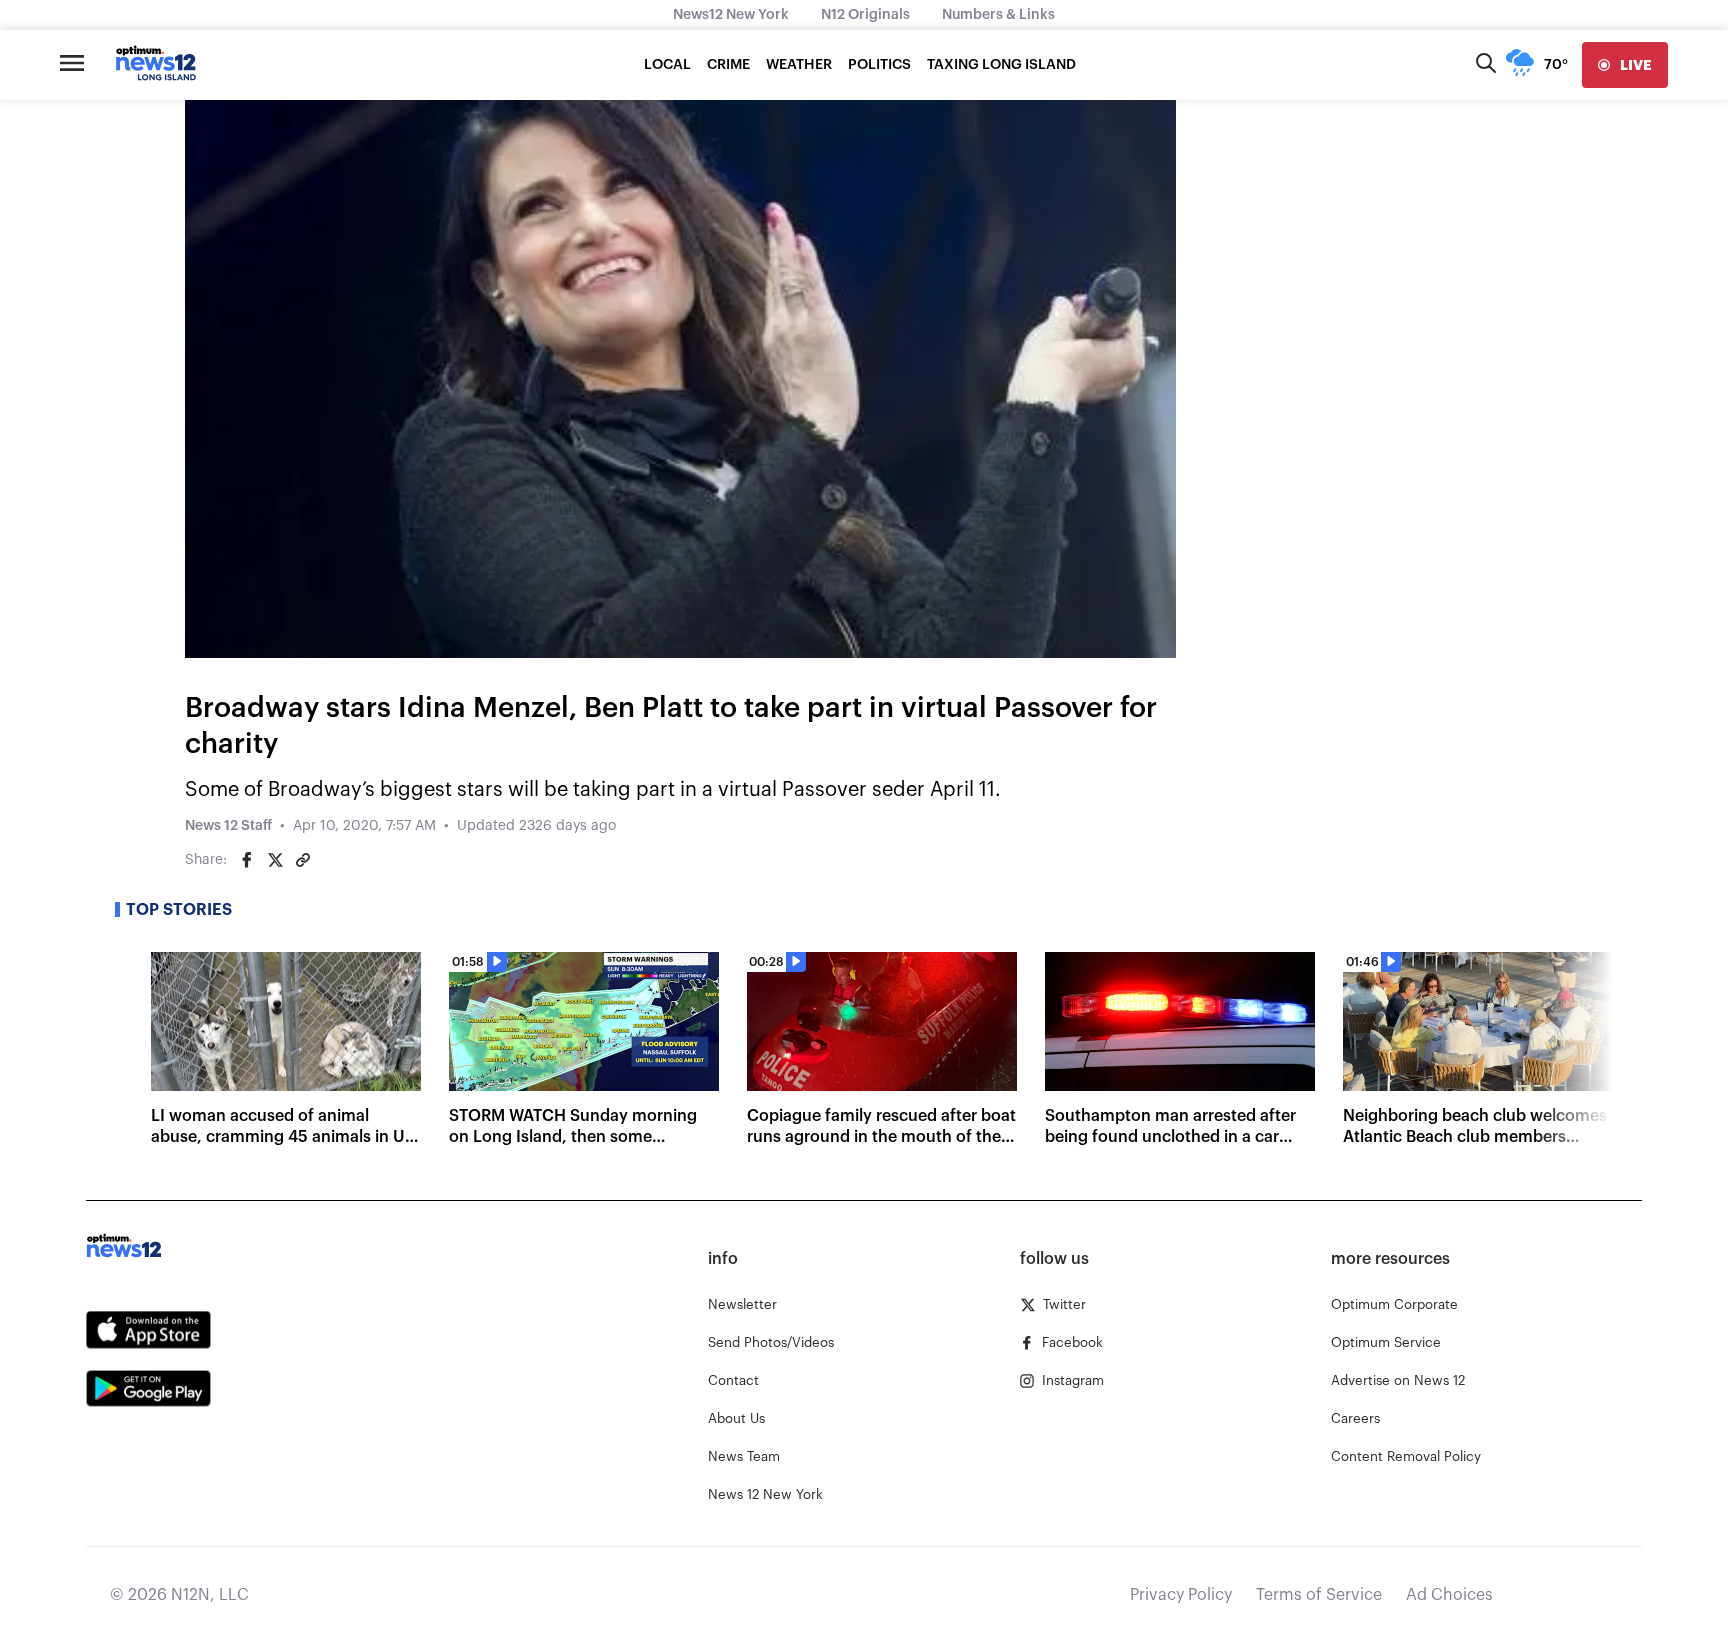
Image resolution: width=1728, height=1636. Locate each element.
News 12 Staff (228, 826)
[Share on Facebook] (247, 860)
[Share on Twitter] (275, 860)
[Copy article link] (303, 860)
